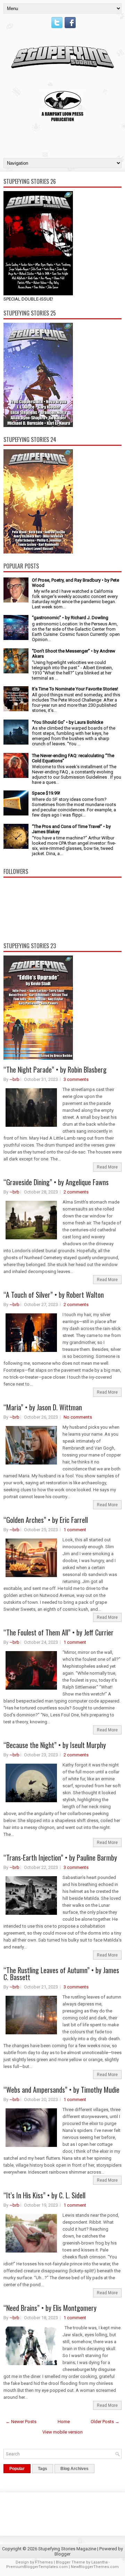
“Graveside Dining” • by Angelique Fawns (56, 1182)
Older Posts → (105, 2422)
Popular (17, 2469)
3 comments (76, 1079)
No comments (78, 1417)
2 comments (76, 1192)
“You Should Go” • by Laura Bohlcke (68, 722)
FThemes (44, 2562)
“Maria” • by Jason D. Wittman (43, 1407)
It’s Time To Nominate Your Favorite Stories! (75, 689)
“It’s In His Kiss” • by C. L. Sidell (44, 2195)
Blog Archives (74, 2469)
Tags (43, 2469)
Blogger (62, 2554)
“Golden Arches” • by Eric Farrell (46, 1520)
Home (64, 2422)
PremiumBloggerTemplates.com (37, 2567)
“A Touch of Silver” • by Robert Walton (54, 1295)
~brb (14, 1079)
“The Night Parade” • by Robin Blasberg (55, 1069)
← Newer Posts (21, 2422)
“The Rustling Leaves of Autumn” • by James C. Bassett (61, 1974)
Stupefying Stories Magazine (67, 2549)
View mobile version (62, 2432)
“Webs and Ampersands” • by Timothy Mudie (61, 2090)
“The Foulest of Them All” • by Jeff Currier (59, 1632)
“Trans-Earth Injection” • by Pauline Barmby (60, 1857)
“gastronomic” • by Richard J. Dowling (70, 618)
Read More (107, 1167)
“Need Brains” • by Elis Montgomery (50, 2308)
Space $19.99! (46, 793)
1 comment (75, 1530)
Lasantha (99, 2562)
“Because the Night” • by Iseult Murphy (55, 1745)
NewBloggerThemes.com (95, 2567)
